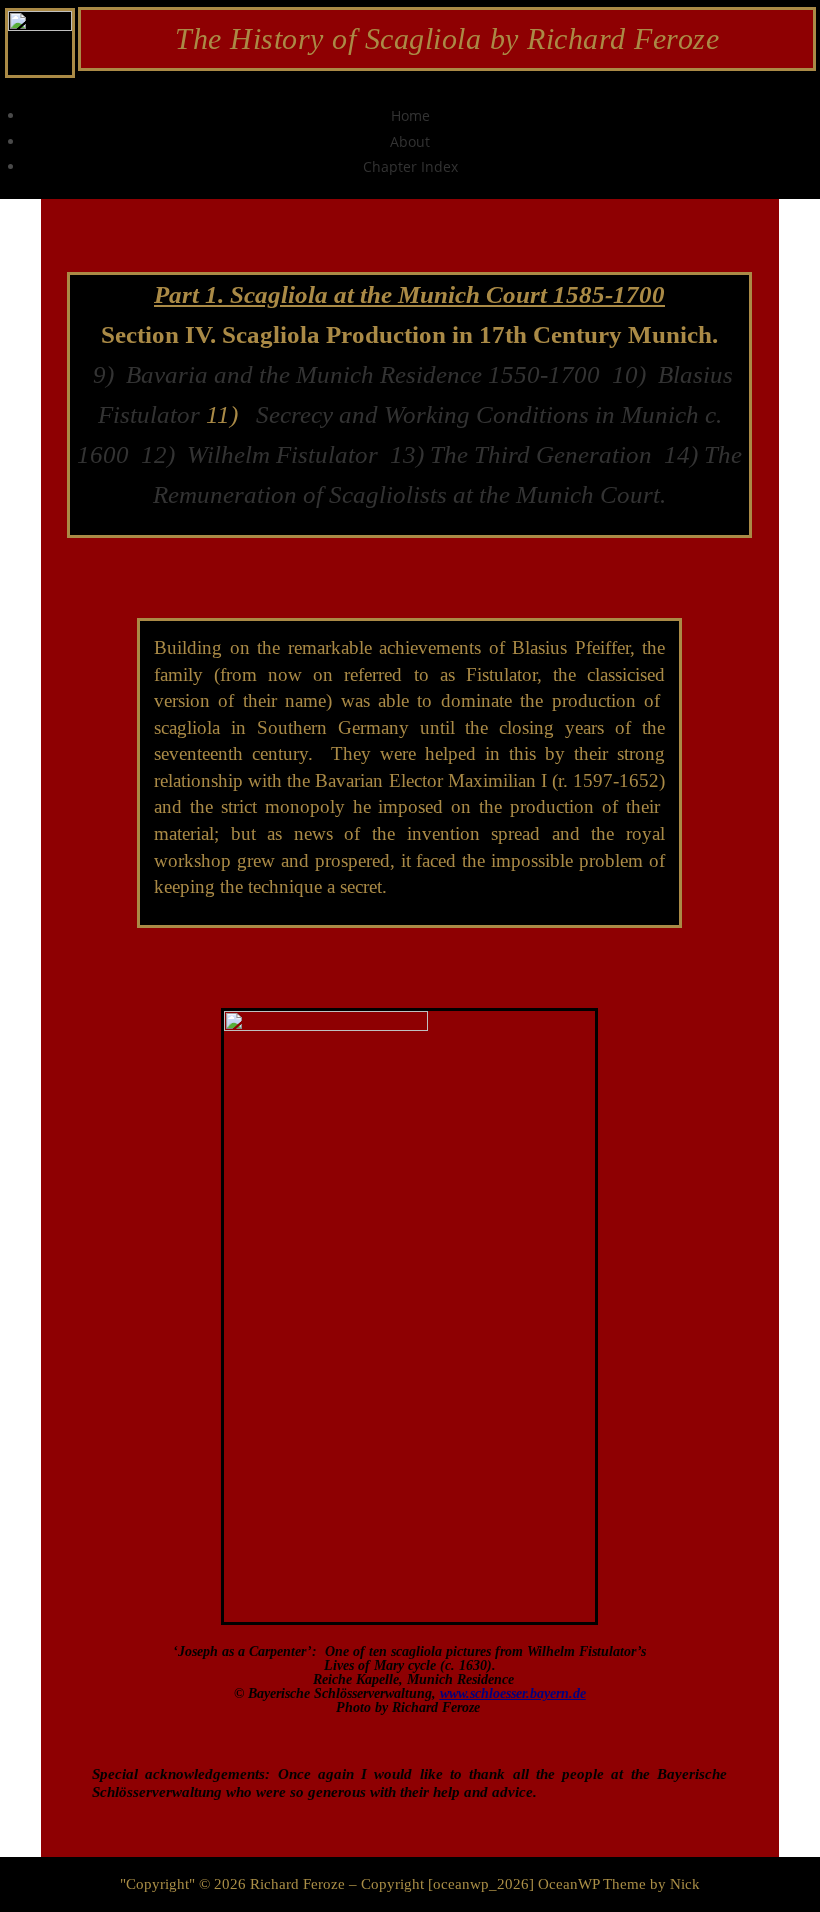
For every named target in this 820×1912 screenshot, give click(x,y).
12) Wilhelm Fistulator (256, 454)
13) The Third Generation (521, 454)
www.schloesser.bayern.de (513, 1693)
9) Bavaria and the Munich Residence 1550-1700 (349, 374)
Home (410, 115)
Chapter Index (410, 166)
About (410, 141)
